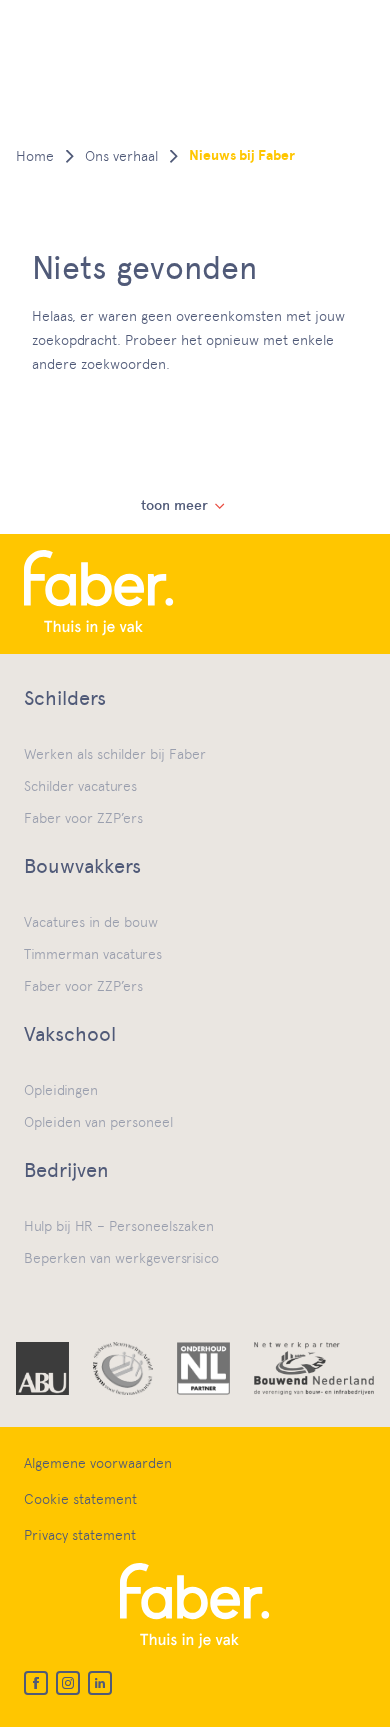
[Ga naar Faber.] (35, 156)
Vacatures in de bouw (91, 922)
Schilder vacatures (80, 786)
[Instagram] (68, 1683)
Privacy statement (80, 1535)
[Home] (195, 594)
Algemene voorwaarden (98, 1463)
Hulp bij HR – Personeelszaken (119, 1226)
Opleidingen (61, 1090)
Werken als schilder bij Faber (115, 754)
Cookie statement (80, 1499)
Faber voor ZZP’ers (83, 818)
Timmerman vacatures (93, 954)
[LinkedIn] (100, 1683)
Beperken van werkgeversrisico (121, 1258)
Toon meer (174, 505)
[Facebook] (36, 1683)
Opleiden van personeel (98, 1122)
